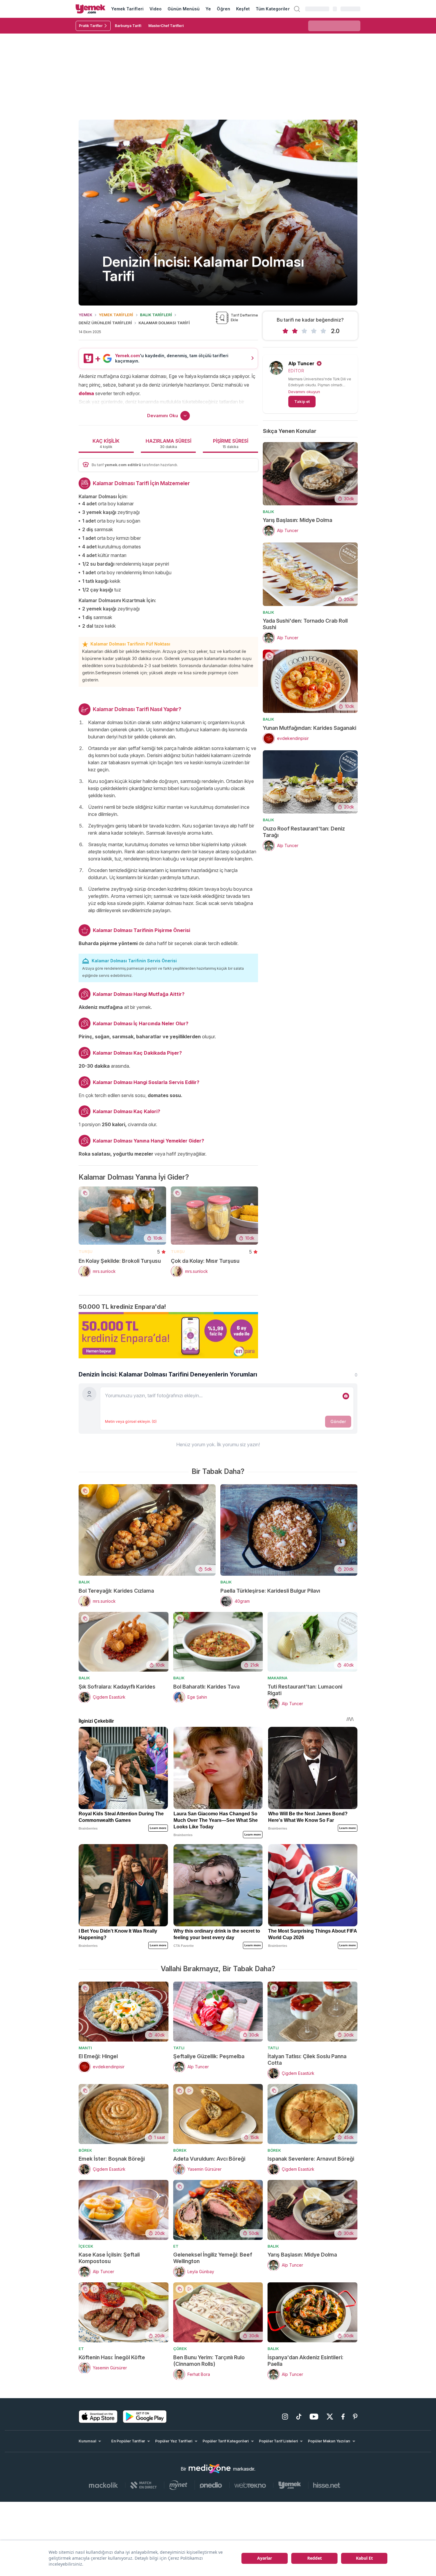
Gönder (338, 1421)
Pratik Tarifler (91, 26)
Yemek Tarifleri (127, 9)
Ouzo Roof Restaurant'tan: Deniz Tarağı (304, 832)
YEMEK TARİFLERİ (116, 315)
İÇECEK (86, 2246)
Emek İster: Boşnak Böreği (112, 2159)
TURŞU (86, 1251)
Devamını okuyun (304, 392)
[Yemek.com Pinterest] (355, 2417)
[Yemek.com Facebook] (343, 2417)
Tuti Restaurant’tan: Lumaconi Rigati (305, 1690)
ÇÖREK (180, 2349)
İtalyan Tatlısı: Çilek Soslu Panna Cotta (307, 2060)
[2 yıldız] (295, 331)
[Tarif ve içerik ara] (297, 9)
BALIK (268, 512)
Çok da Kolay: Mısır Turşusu (205, 1261)
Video (156, 9)
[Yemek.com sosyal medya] (210, 2469)
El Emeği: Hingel (98, 2056)
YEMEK (85, 315)
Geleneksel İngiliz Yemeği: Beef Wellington (213, 2258)
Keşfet (243, 9)
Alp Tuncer (301, 363)
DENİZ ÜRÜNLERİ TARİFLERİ (105, 323)
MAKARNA (277, 1678)
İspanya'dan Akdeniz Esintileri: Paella (305, 2361)
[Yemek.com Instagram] (285, 2417)
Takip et (302, 401)
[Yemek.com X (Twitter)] (330, 2417)
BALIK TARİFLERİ (156, 315)
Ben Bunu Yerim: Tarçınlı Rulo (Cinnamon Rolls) (209, 2361)
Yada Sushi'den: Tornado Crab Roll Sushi (305, 624)
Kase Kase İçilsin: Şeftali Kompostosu (109, 2258)
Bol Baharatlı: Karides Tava (206, 1687)
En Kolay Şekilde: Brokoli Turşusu (120, 1261)
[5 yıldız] (323, 331)
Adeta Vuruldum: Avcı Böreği (209, 2159)
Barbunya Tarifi (128, 26)
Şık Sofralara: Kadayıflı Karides (117, 1687)
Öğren (223, 9)
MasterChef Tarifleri (166, 26)
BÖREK (85, 2150)
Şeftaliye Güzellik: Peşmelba (209, 2056)
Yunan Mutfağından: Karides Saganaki (310, 728)
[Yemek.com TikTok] (299, 2417)
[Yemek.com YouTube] (314, 2417)
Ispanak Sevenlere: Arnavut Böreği (311, 2159)
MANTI (85, 2048)
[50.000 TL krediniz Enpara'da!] (168, 1335)
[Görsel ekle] (346, 1396)
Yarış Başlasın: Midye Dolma (297, 520)
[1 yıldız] (285, 331)
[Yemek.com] (90, 9)
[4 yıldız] (314, 331)
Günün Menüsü (184, 9)
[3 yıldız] (304, 331)
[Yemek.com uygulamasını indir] (98, 2417)
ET (176, 2246)
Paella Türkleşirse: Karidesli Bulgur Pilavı (270, 1591)
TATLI (179, 2048)
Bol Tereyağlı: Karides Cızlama (116, 1591)
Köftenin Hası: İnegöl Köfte (112, 2357)
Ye (208, 9)
